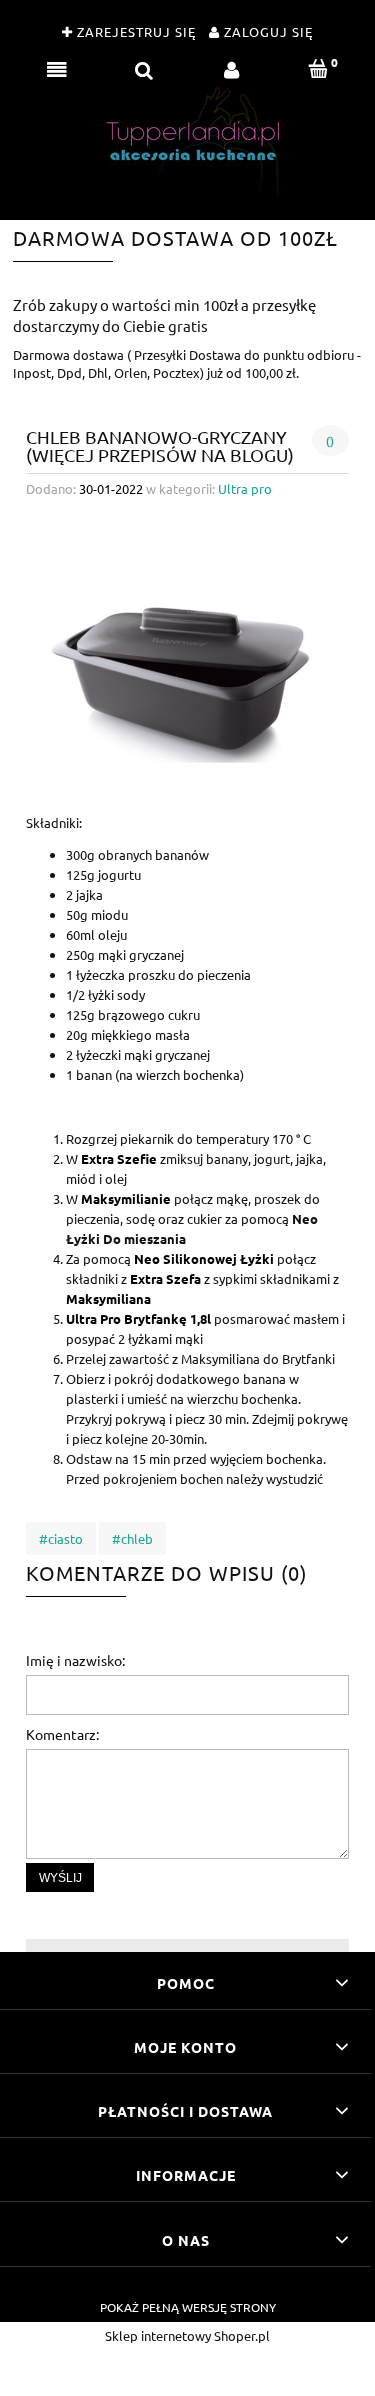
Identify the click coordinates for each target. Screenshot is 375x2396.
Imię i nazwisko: (75, 1660)
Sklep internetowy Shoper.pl (187, 2335)
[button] (56, 69)
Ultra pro (245, 488)
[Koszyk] (318, 69)
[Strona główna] (188, 141)
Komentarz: (62, 1734)
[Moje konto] (231, 69)
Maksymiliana (108, 1298)
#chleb (132, 1538)
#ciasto (61, 1538)
